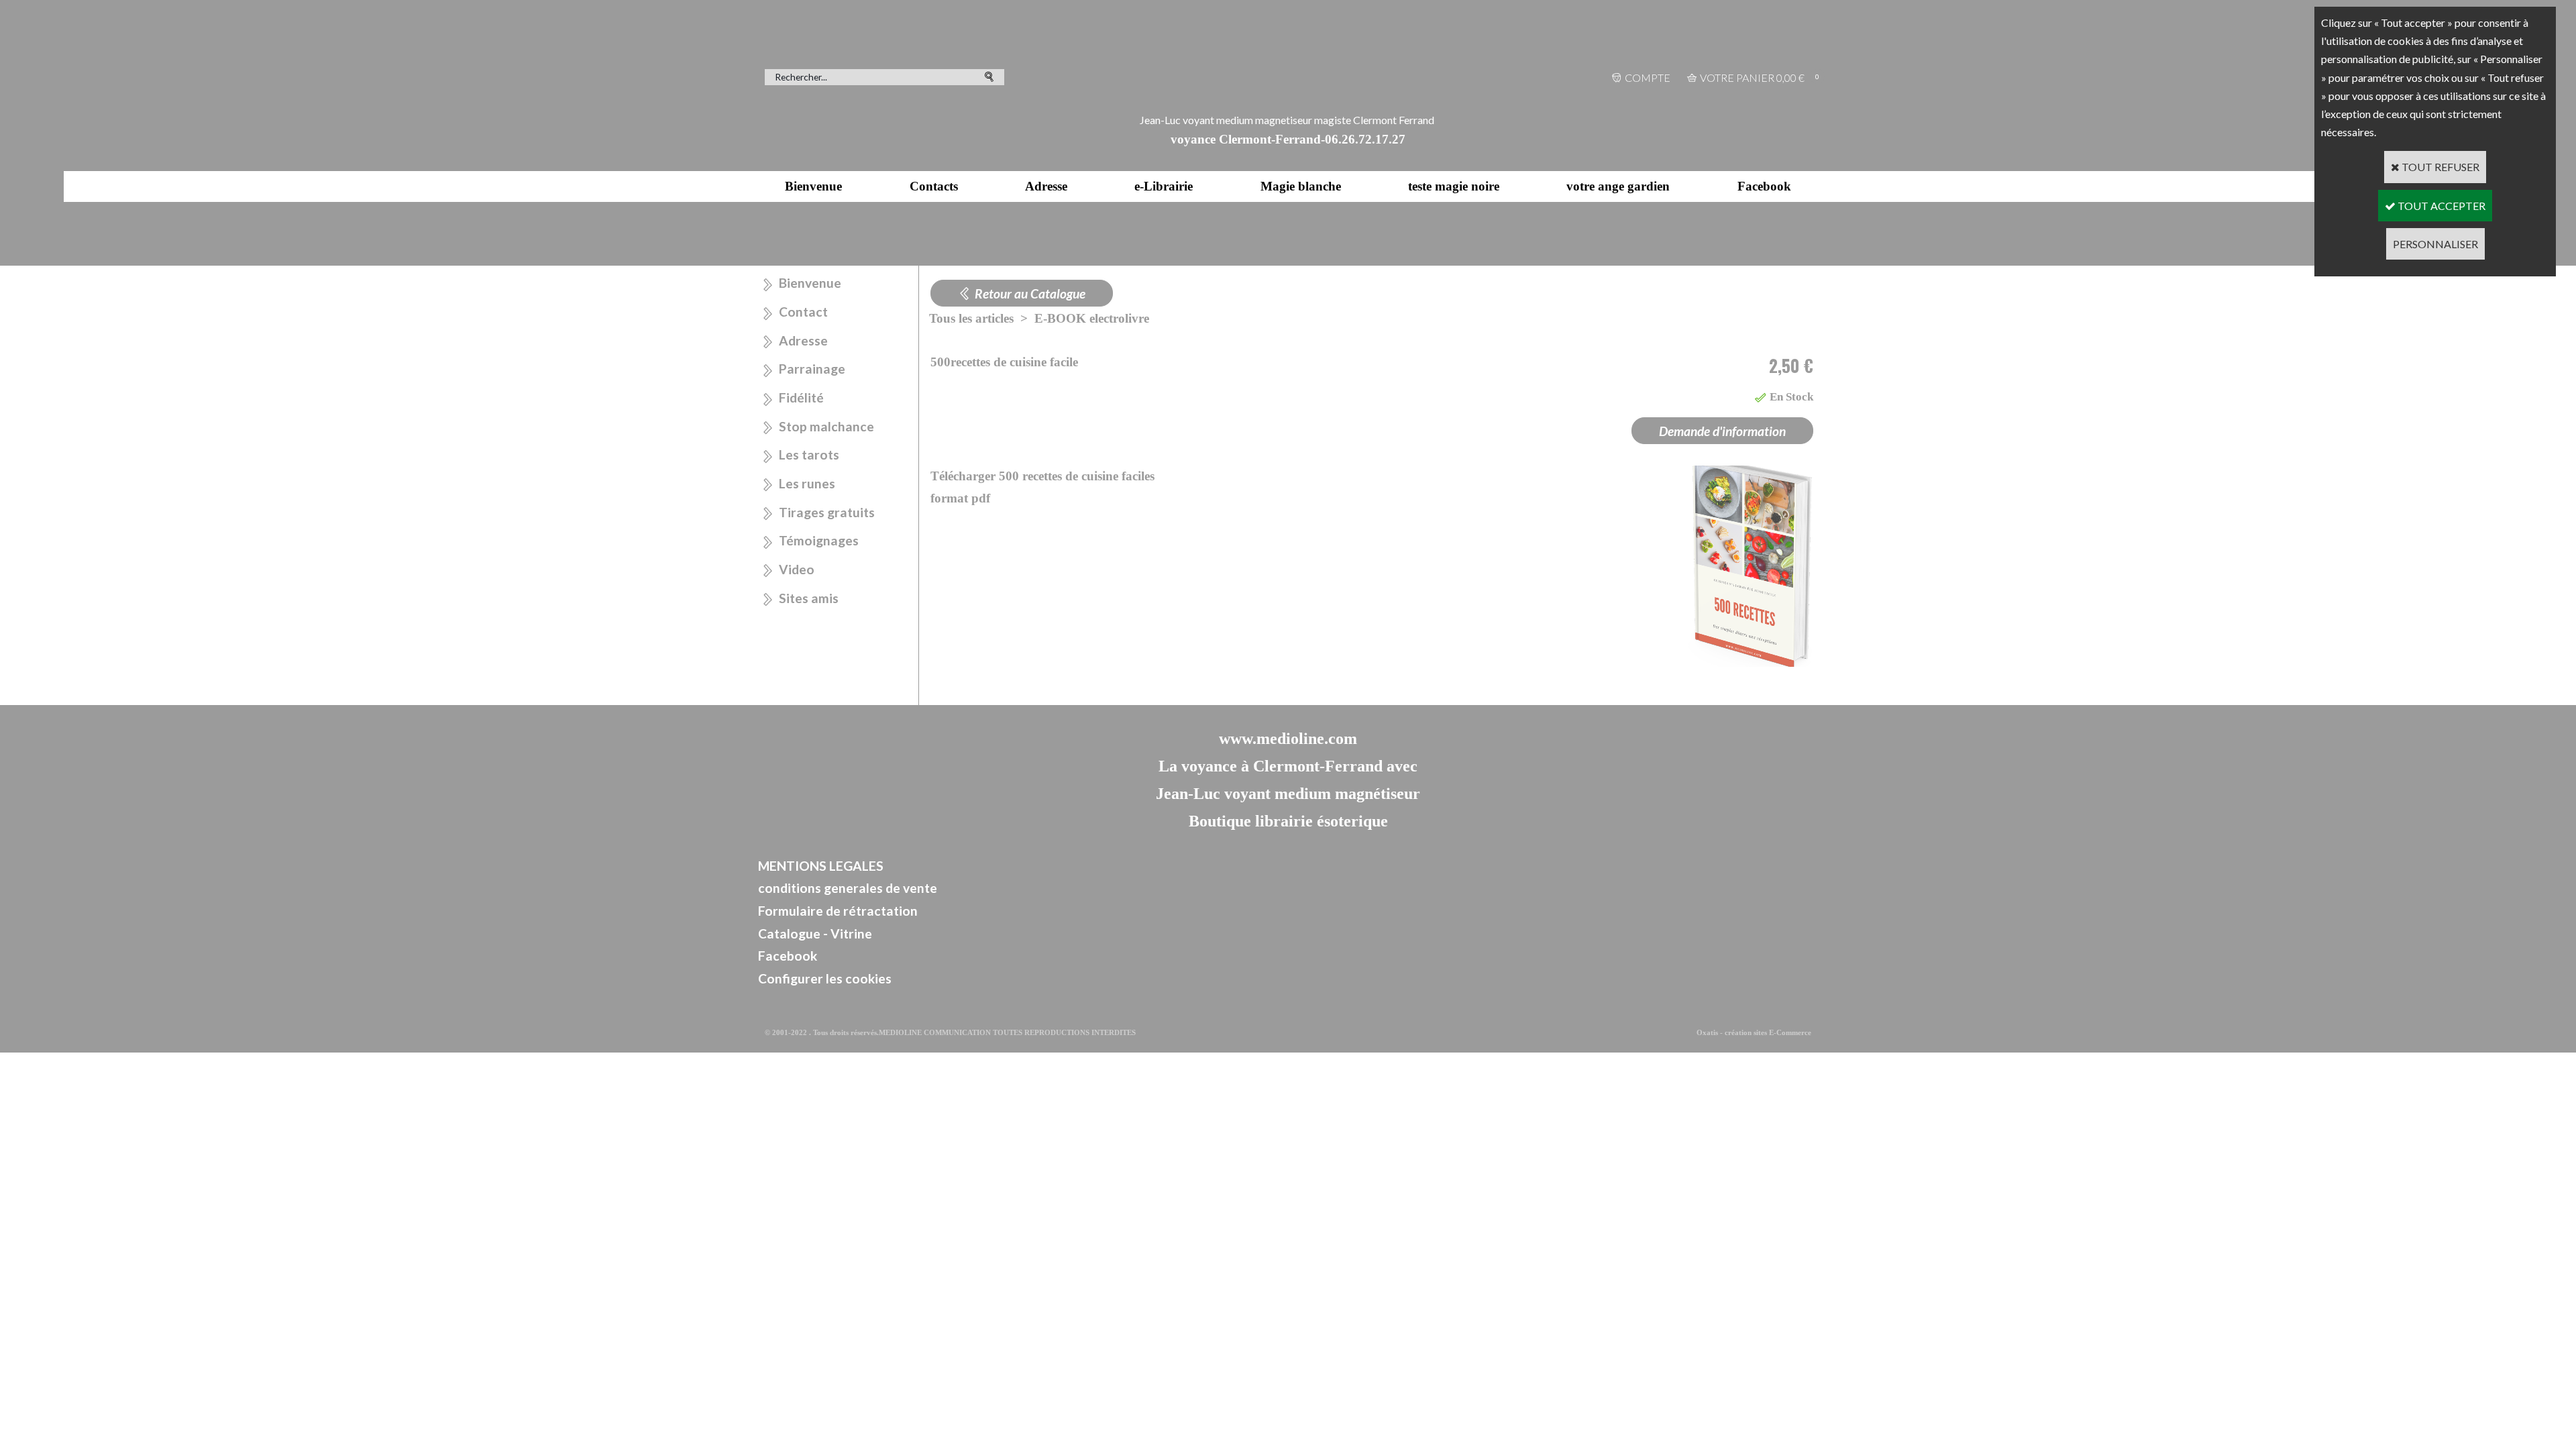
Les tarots (809, 454)
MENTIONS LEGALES (821, 866)
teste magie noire (1454, 186)
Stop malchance (826, 426)
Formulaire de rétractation (838, 911)
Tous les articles (971, 318)
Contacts (934, 186)
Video (797, 569)
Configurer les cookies (825, 978)
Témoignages (819, 540)
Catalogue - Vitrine (815, 933)
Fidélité (801, 397)
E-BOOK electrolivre (1092, 318)
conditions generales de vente (848, 888)
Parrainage (812, 369)
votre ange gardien (1618, 186)
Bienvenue (813, 186)
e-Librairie (1164, 186)
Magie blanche (1301, 186)
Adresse (1046, 186)
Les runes (807, 483)
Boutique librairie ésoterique (1288, 821)
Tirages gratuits (827, 512)
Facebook (1764, 186)
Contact (803, 312)
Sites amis (809, 598)
